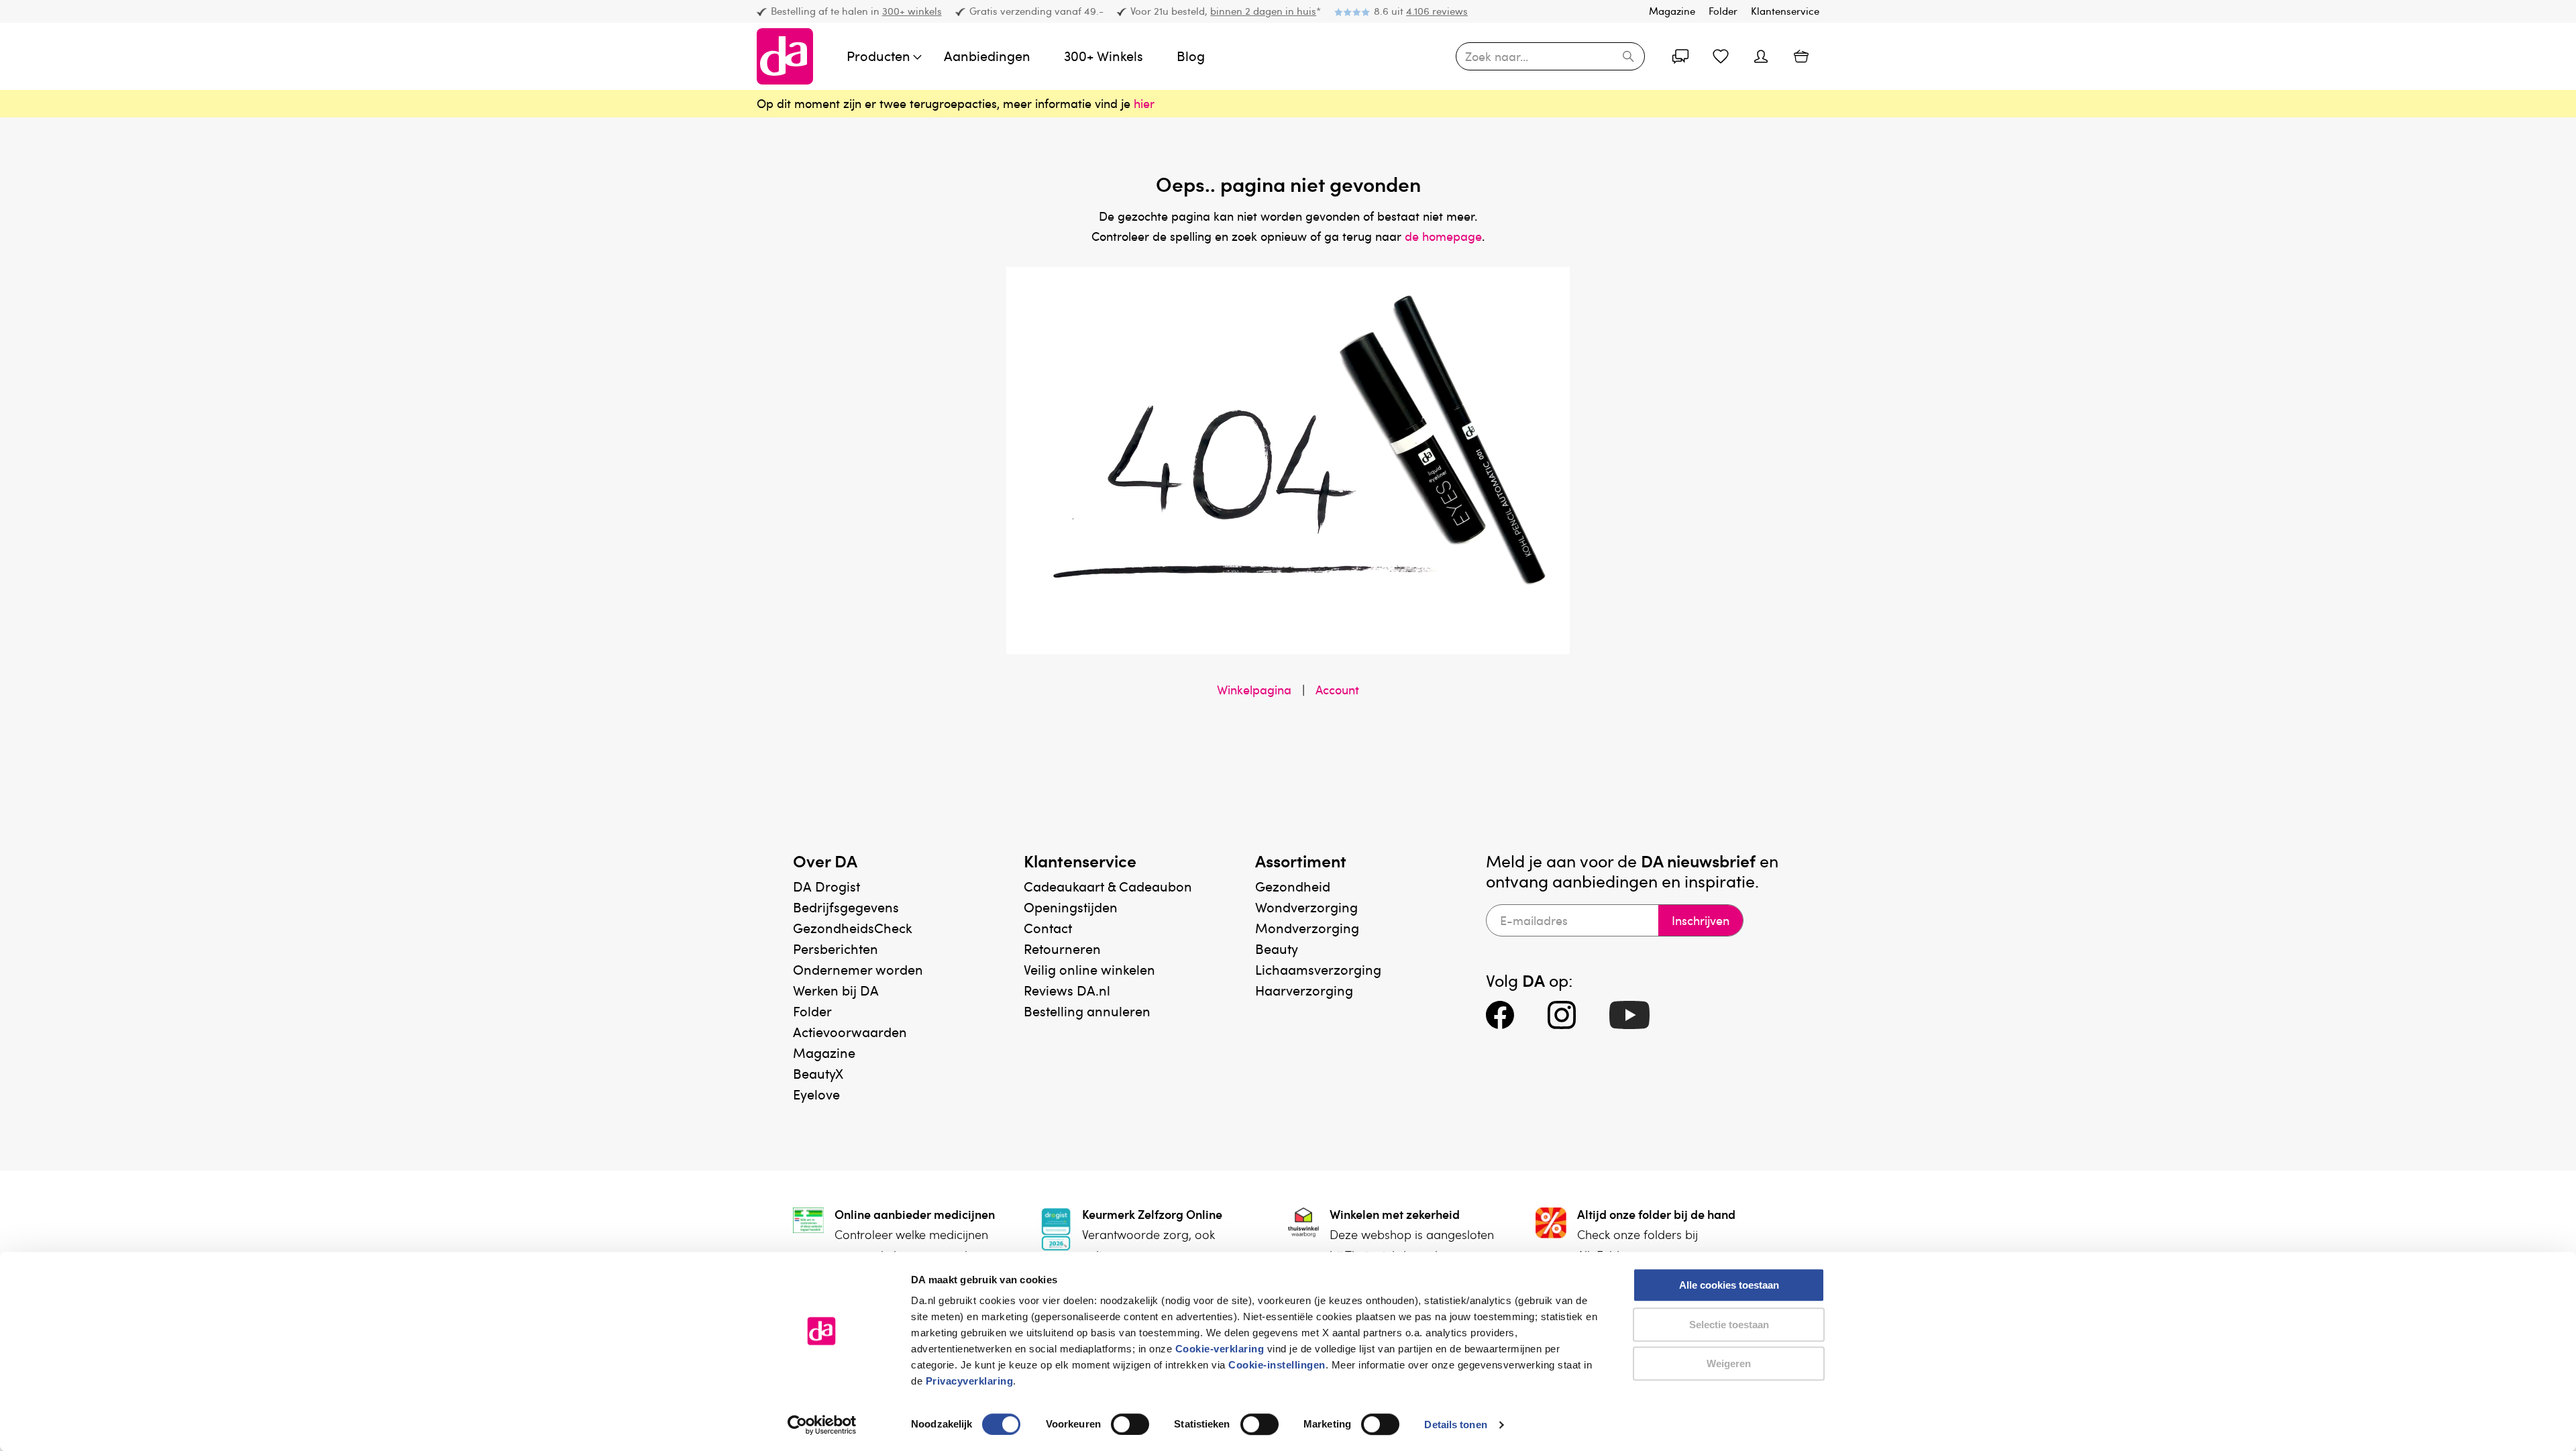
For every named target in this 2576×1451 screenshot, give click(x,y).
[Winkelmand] (1801, 56)
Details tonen (1455, 1425)
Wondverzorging (1306, 907)
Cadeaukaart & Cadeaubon (1108, 886)
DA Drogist (826, 886)
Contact (1048, 928)
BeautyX (818, 1073)
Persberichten (836, 949)
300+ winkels (912, 11)
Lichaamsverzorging (1318, 969)
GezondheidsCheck (853, 928)
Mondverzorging (1307, 928)
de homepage (1443, 236)
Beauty (1277, 949)
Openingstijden (1071, 907)
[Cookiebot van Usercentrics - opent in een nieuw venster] (822, 1425)
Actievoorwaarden (850, 1032)
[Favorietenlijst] (1721, 56)
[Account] (1680, 56)
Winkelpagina (1254, 690)
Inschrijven (1701, 920)
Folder (1723, 11)
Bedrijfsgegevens (846, 907)
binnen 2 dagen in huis (1263, 11)
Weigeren (1729, 1363)
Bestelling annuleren (1087, 1011)
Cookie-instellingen (1277, 1365)
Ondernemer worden (858, 969)
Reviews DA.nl (1067, 990)
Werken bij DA (836, 990)
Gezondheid (1293, 886)
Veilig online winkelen (1089, 969)
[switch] (1130, 1424)
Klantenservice (1785, 11)
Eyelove (816, 1094)
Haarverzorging (1304, 990)
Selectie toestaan (1729, 1325)
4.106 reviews (1437, 11)
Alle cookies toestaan (1729, 1285)
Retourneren (1062, 949)
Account (1337, 690)
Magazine (1672, 11)
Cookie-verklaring (1220, 1349)
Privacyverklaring (970, 1381)
